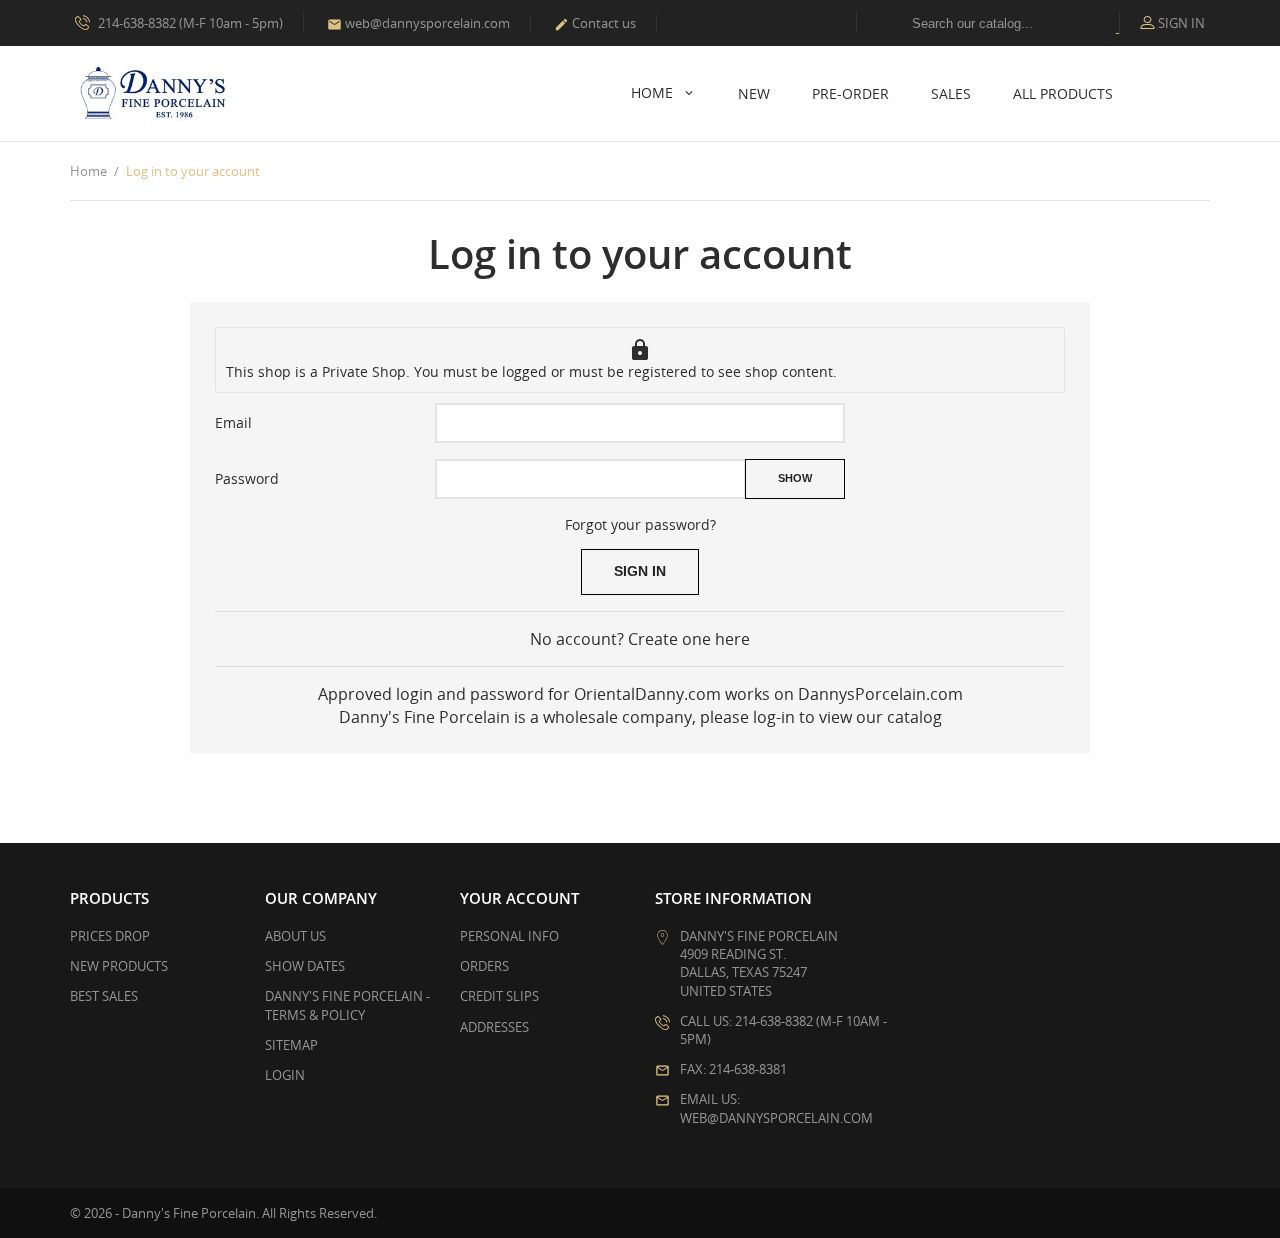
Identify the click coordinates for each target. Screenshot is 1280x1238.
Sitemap (291, 1045)
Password (247, 478)
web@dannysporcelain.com (418, 23)
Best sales (104, 996)
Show (795, 478)
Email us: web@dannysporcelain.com (776, 1108)
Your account (519, 898)
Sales (951, 93)
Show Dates (305, 966)
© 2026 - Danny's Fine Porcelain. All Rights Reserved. (223, 1213)
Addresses (494, 1027)
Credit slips (499, 996)
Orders (484, 966)
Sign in (640, 571)
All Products (1063, 93)
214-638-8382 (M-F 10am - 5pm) (189, 23)
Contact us (595, 23)
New (754, 93)
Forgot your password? (640, 524)
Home (654, 92)
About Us (295, 936)
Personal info (509, 936)
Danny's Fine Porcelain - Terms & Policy (347, 1005)
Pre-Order (850, 93)
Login (285, 1075)
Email (233, 422)
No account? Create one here (640, 639)
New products (119, 966)
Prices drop (110, 936)
